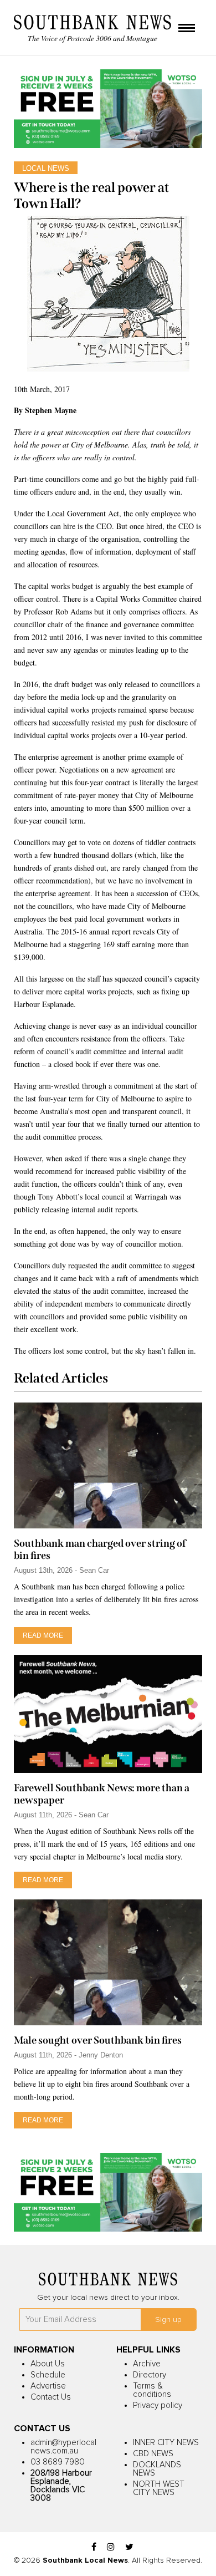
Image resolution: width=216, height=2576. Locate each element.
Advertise (48, 2386)
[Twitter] (129, 2547)
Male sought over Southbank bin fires (98, 2040)
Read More (43, 1635)
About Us (48, 2364)
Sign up (168, 2320)
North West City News (159, 2488)
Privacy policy (158, 2405)
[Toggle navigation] (187, 29)
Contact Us (51, 2397)
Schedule (48, 2375)
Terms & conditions (152, 2390)
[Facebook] (94, 2547)
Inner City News (166, 2443)
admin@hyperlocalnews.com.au (63, 2447)
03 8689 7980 (58, 2462)
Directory (150, 2375)
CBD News (153, 2454)
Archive (147, 2364)
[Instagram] (111, 2547)
